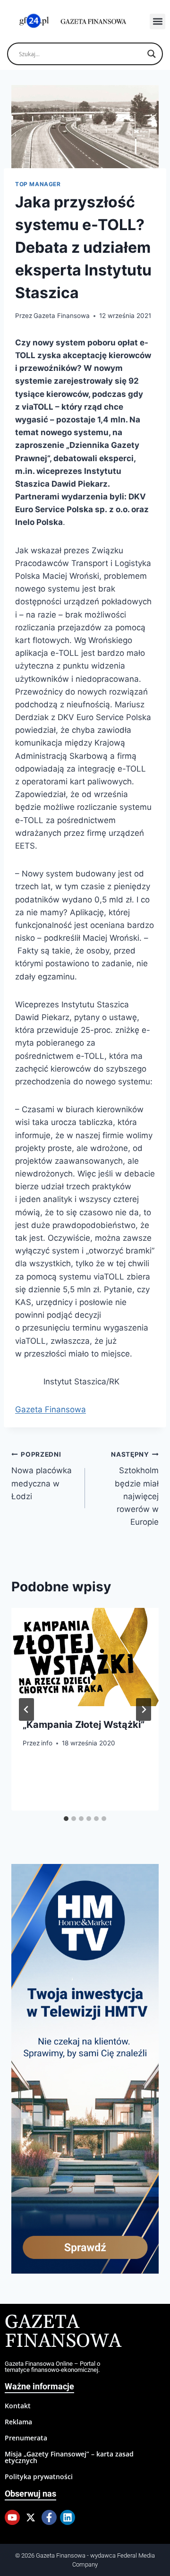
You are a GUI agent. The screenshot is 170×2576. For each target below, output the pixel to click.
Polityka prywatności (39, 2477)
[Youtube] (12, 2517)
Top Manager (38, 184)
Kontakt (18, 2406)
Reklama (18, 2422)
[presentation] (85, 1657)
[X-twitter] (31, 2517)
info (47, 1743)
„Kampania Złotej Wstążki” (84, 1725)
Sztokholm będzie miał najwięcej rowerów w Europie (135, 1489)
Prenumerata (26, 2438)
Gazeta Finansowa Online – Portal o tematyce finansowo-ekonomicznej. (52, 2367)
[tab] (66, 1819)
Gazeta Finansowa (62, 316)
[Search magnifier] (152, 54)
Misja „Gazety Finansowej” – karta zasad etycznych (69, 2457)
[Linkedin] (68, 2517)
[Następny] (144, 1709)
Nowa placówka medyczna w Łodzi (42, 1476)
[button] (157, 21)
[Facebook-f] (49, 2517)
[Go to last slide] (26, 1709)
